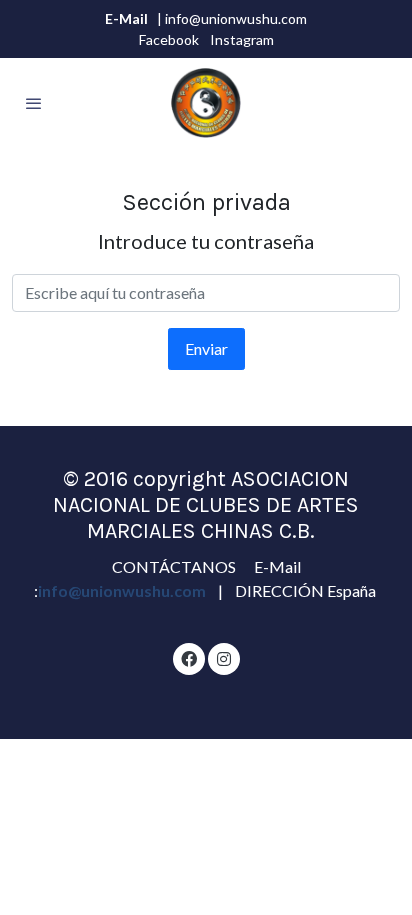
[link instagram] (224, 658)
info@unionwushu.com (123, 590)
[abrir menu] (34, 103)
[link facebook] (189, 658)
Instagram (242, 39)
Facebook (169, 39)
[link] (206, 103)
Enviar (206, 348)
